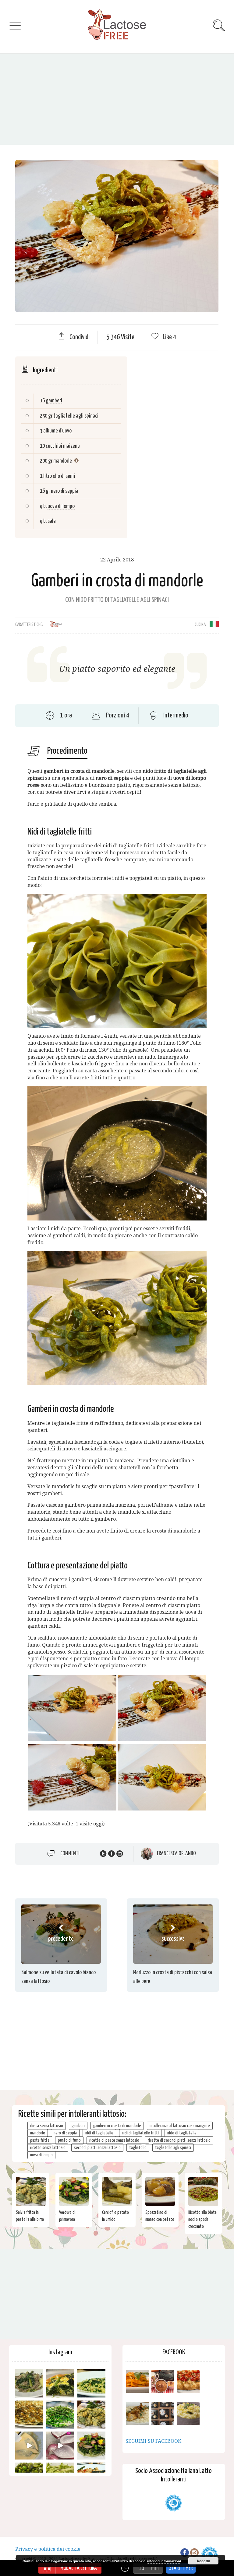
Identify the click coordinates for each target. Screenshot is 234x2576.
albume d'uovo (57, 431)
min (155, 2568)
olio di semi (64, 476)
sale (52, 521)
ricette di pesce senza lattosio (114, 2140)
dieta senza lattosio (47, 2126)
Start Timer (181, 2568)
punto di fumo (69, 2140)
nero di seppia (65, 491)
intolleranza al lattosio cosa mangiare (180, 2126)
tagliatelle (138, 2148)
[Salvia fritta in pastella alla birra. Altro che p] (91, 2415)
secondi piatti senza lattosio (97, 2148)
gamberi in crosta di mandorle (117, 2126)
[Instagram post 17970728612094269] (60, 2446)
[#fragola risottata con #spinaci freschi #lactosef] (91, 2383)
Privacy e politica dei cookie (48, 2549)
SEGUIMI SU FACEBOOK (153, 2441)
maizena (71, 446)
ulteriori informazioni (164, 2561)
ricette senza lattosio (48, 2148)
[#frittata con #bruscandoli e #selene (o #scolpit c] (29, 2415)
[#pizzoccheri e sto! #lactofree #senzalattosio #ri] (29, 2383)
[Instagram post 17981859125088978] (29, 2446)
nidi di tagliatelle (99, 2133)
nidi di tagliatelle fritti (140, 2133)
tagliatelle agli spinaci (76, 416)
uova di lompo (61, 506)
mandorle (63, 461)
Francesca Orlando (176, 1854)
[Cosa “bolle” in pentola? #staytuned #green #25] (60, 2415)
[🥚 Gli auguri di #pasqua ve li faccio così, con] (91, 2446)
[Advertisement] (117, 99)
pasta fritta (40, 2140)
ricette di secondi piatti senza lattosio (179, 2140)
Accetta (203, 2561)
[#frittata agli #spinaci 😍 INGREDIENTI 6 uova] (60, 2383)
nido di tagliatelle (182, 2133)
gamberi (54, 401)
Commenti (70, 1853)
